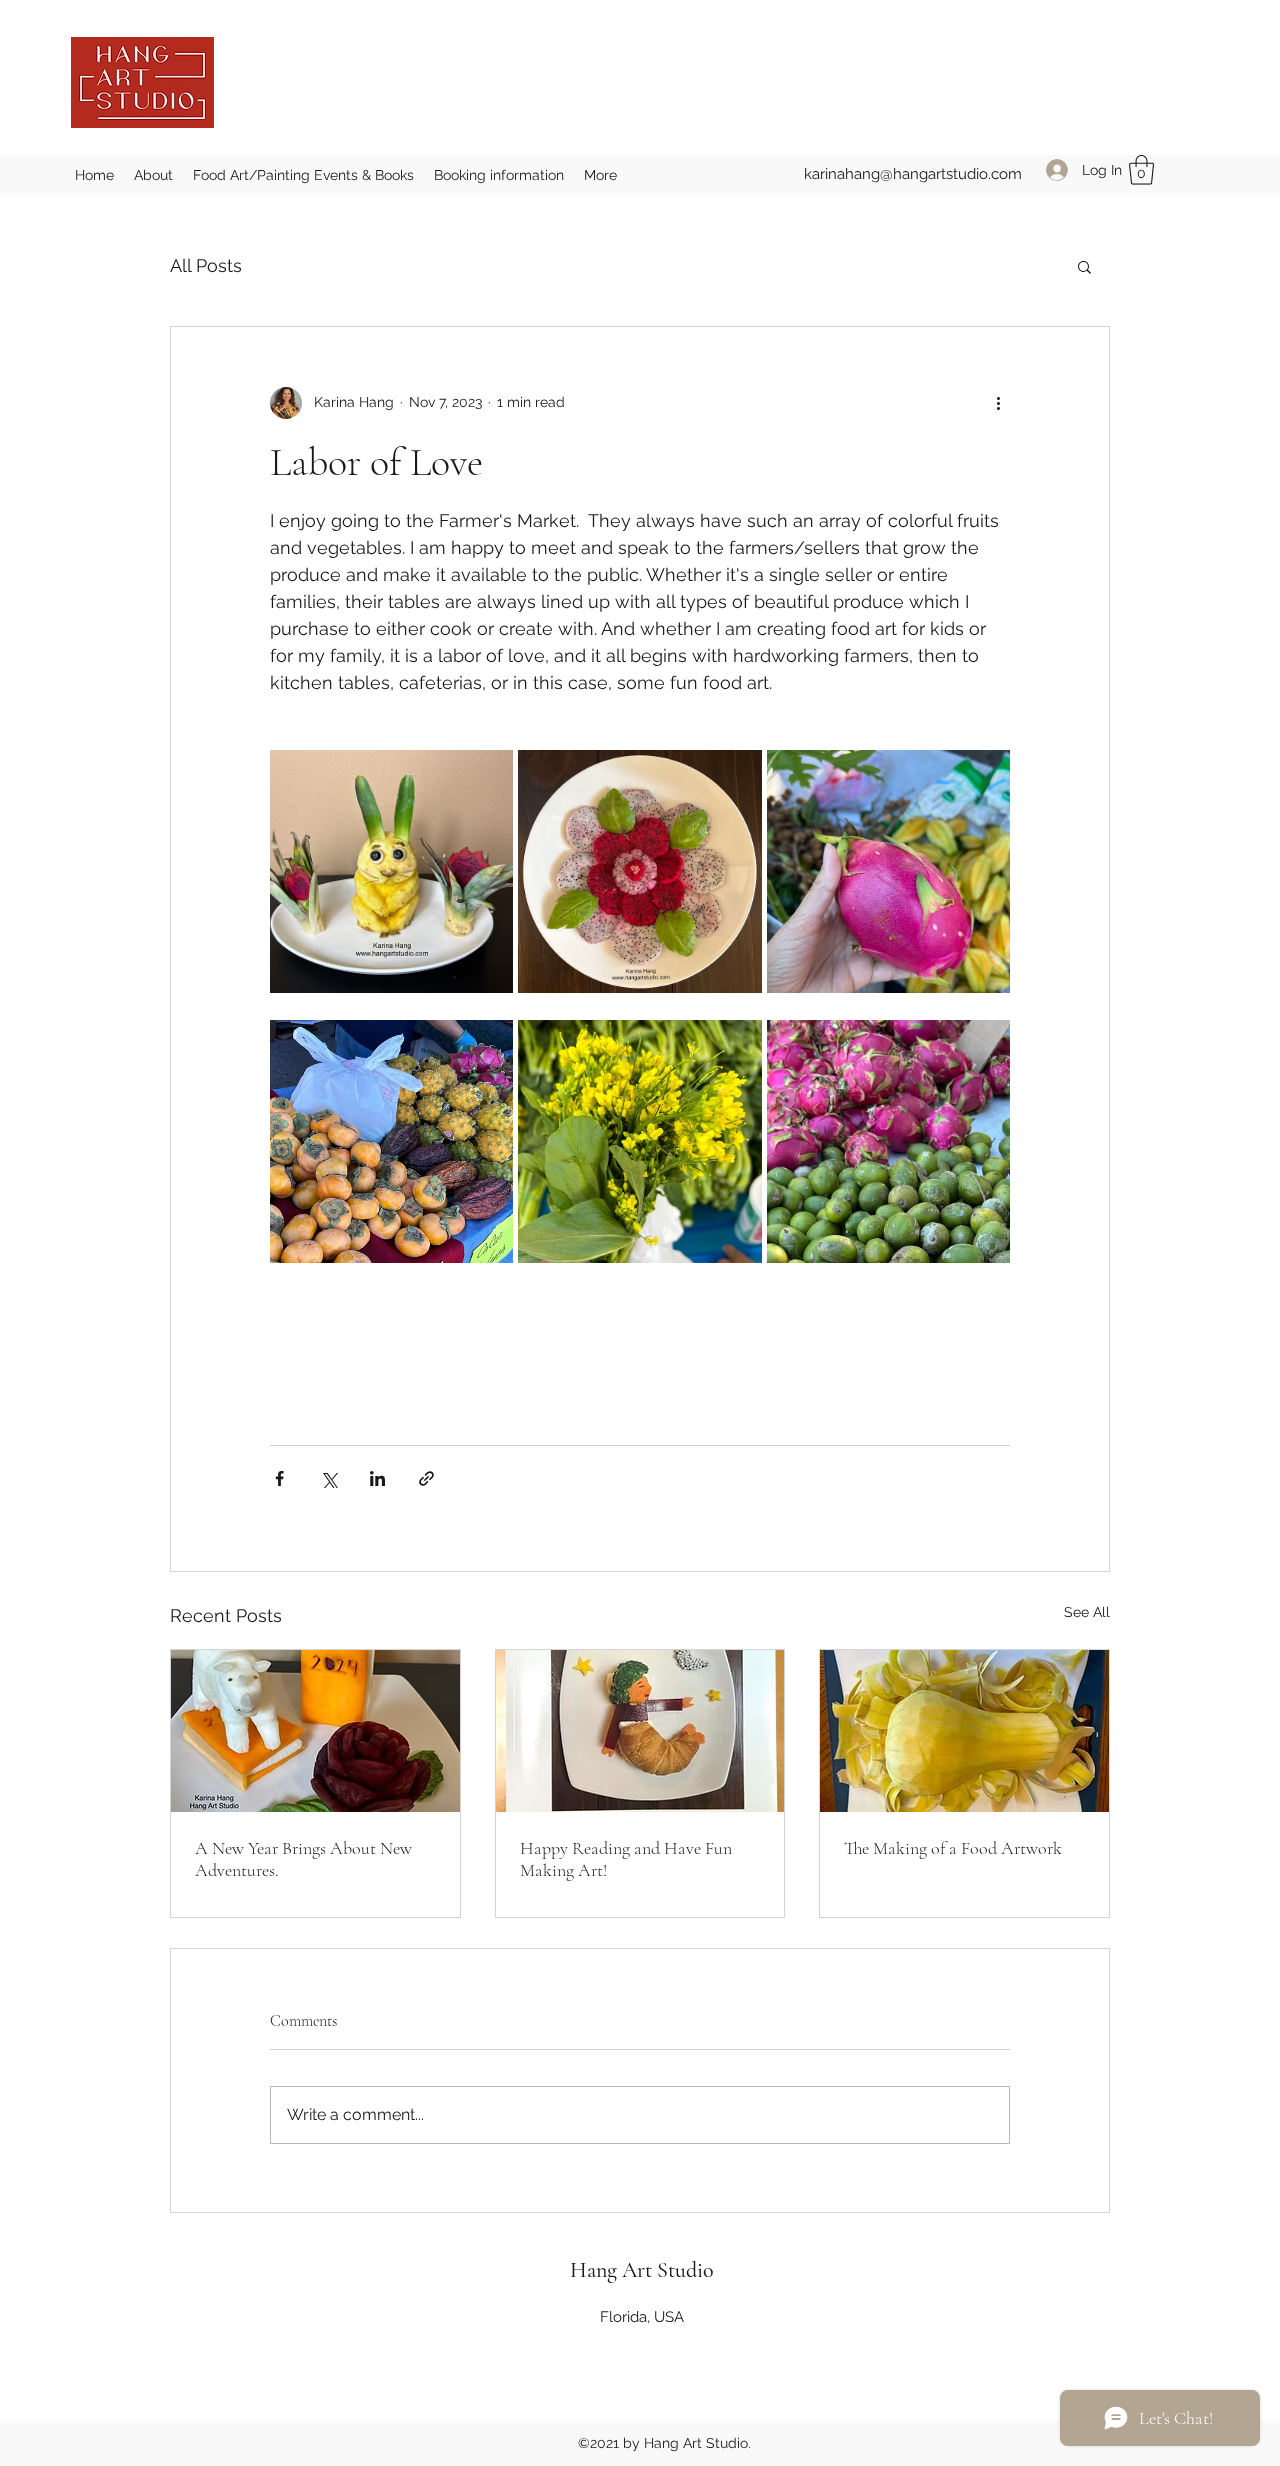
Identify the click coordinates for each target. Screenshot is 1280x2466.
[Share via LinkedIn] (377, 1478)
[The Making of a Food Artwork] (964, 1731)
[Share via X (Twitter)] (328, 1478)
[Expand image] (391, 871)
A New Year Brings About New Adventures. (303, 1859)
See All (1087, 1612)
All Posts (206, 265)
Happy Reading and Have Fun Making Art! (626, 1859)
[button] (1141, 170)
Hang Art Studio (642, 2270)
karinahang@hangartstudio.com (913, 174)
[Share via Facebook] (279, 1478)
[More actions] (998, 403)
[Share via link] (426, 1478)
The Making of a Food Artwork (953, 1848)
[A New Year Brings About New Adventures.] (315, 1731)
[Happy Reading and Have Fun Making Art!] (640, 1731)
